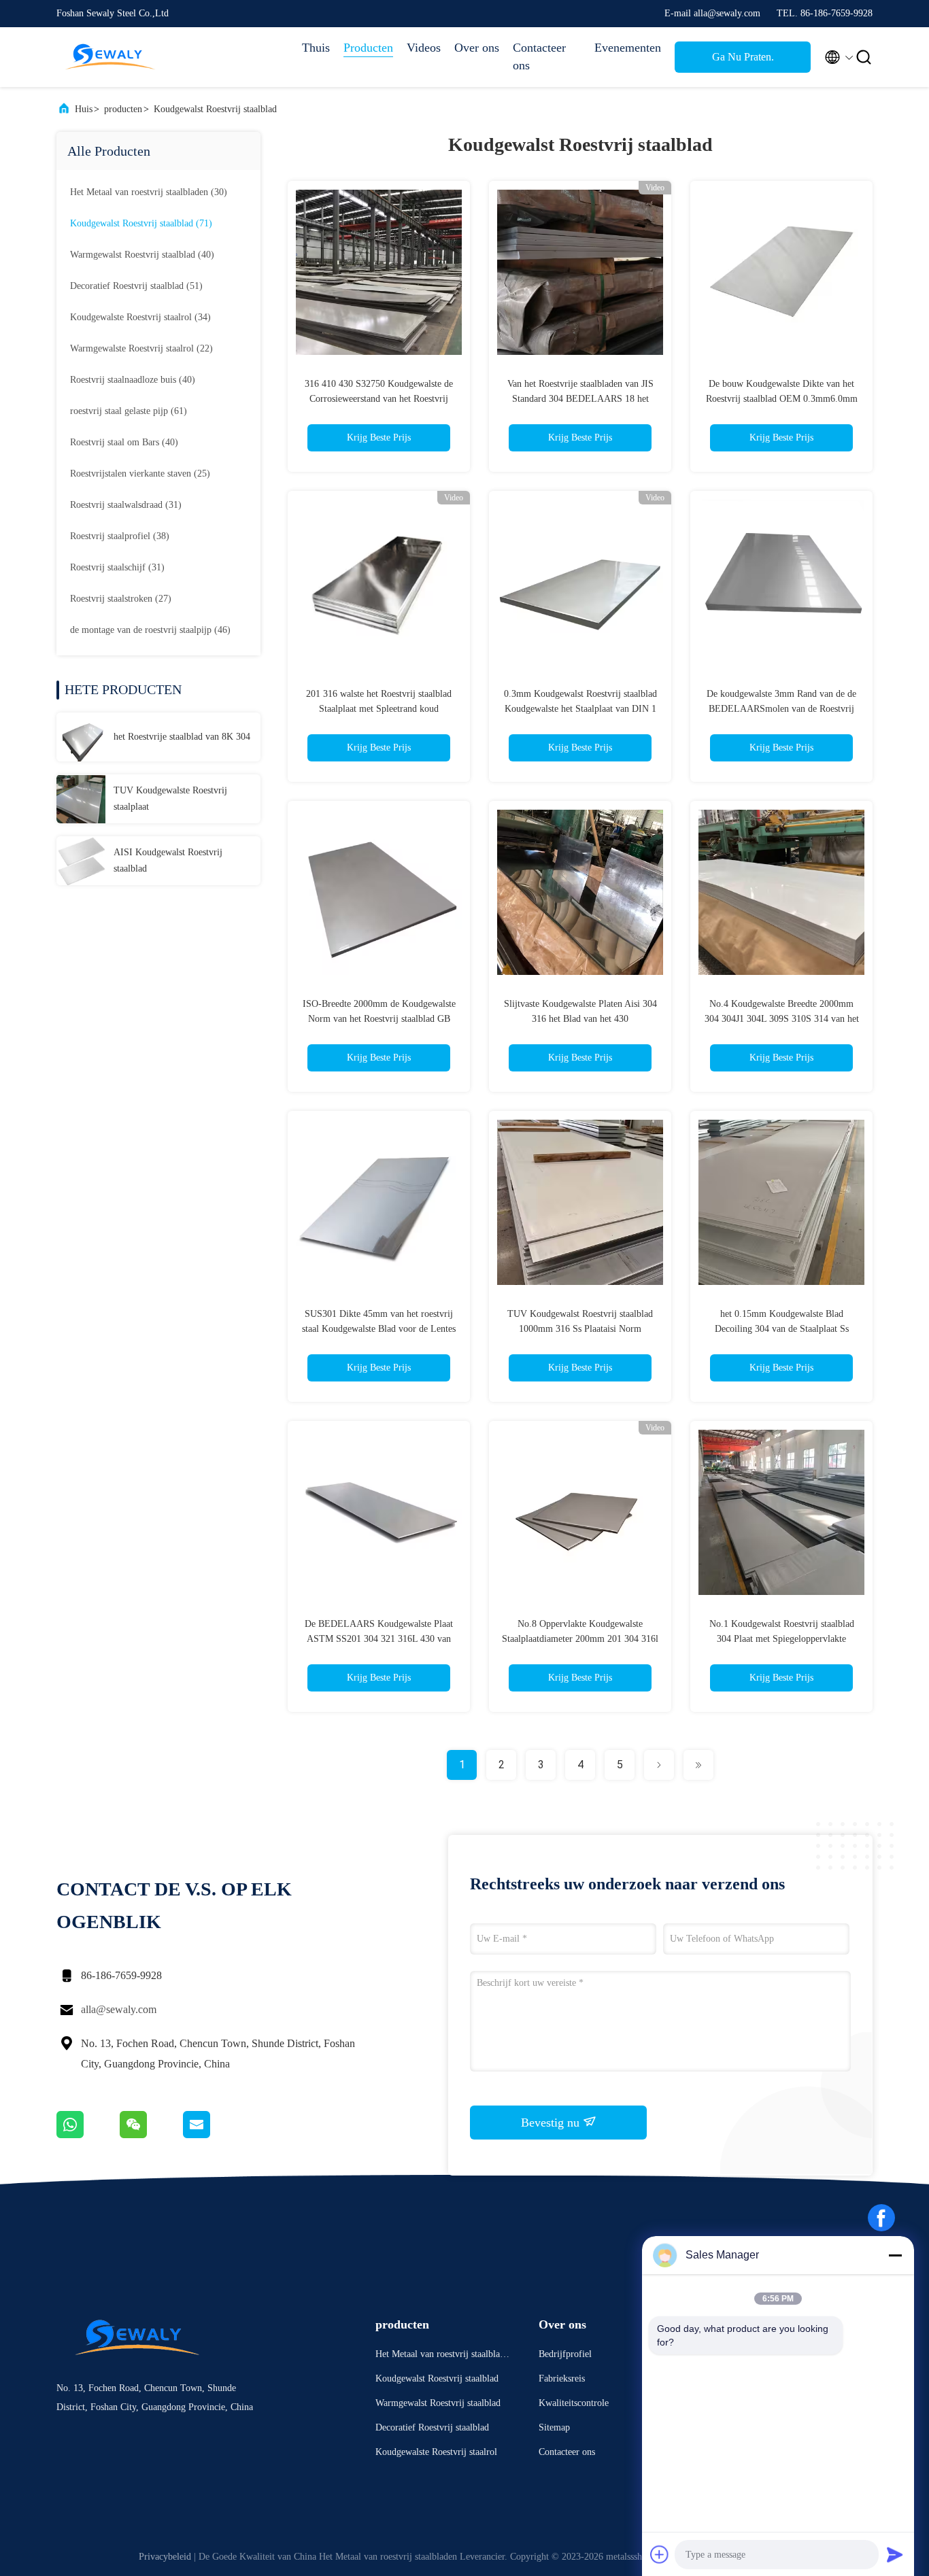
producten (123, 109)
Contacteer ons (539, 56)
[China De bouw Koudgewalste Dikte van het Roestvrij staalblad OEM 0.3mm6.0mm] (781, 272)
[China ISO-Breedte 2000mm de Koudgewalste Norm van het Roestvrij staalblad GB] (379, 892)
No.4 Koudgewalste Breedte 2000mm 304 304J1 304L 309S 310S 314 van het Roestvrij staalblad (782, 1019)
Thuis (316, 48)
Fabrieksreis (562, 2378)
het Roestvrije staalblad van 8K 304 (182, 737)
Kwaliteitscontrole (574, 2403)
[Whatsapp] (88, 2135)
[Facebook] (881, 2218)
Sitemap (554, 2427)
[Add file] (660, 2554)
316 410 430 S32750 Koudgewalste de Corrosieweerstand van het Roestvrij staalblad (379, 399)
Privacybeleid (165, 2557)
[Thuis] (111, 57)
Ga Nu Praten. (743, 57)
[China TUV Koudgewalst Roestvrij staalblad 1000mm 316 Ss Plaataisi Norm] (580, 1202)
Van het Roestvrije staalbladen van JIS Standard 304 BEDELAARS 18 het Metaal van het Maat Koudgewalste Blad (580, 399)
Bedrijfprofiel (565, 2354)
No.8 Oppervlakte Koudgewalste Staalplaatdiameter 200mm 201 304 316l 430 (580, 1639)
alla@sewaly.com (119, 2009)
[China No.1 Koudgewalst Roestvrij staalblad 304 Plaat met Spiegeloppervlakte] (781, 1512)
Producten (368, 48)
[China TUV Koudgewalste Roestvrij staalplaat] (81, 799)
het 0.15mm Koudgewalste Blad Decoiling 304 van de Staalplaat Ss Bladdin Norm (782, 1329)
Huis (84, 109)
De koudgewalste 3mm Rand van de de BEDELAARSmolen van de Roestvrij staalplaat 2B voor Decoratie (781, 709)
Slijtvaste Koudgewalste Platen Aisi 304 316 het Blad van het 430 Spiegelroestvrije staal (580, 1019)
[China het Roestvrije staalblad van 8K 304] (81, 737)
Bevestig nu (552, 2123)
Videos (424, 48)
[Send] (895, 2554)
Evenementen (628, 48)
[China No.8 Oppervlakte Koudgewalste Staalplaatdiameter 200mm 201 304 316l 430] (580, 1512)
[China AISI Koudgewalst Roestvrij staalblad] (81, 861)
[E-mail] (214, 2135)
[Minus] (895, 2255)
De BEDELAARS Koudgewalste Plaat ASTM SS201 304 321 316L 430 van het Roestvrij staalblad (379, 1639)
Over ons (477, 48)
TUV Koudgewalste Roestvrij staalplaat (170, 798)
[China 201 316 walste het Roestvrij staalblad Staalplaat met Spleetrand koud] (379, 582)
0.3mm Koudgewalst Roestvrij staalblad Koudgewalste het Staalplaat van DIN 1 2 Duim (580, 709)
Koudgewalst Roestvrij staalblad (215, 109)
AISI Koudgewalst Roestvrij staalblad (168, 860)
